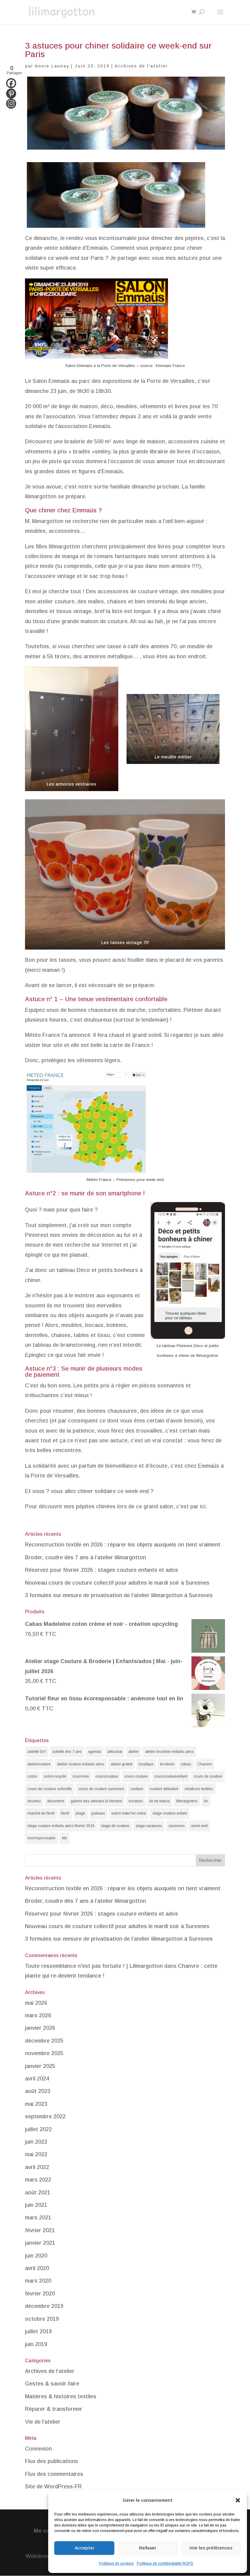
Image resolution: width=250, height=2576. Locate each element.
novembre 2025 (44, 2053)
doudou (34, 1801)
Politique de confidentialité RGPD (165, 2563)
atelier (134, 1752)
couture (137, 1789)
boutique (146, 1764)
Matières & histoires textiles (61, 2396)
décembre (56, 1801)
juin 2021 (36, 2205)
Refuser (148, 2548)
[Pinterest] (11, 94)
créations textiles (199, 1789)
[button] (238, 2500)
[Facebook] (11, 83)
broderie (167, 1764)
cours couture (136, 1776)
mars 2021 (38, 2218)
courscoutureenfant (171, 1776)
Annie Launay (52, 66)
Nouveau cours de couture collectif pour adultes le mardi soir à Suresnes (117, 1583)
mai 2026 (36, 2003)
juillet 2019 (38, 2331)
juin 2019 (36, 2344)
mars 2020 (38, 2281)
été (64, 1838)
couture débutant (164, 1789)
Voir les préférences (211, 2548)
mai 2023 (36, 2104)
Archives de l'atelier (141, 66)
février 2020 (40, 2294)
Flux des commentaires (54, 2474)
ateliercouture (39, 1764)
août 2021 (38, 2193)
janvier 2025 (40, 2066)
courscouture (107, 1776)
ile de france (160, 1801)
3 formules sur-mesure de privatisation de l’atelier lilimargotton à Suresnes (119, 1595)
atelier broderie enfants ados (170, 1752)
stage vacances (149, 1826)
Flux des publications (52, 2461)
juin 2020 (36, 2256)
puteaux (98, 1813)
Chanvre (205, 1764)
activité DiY (37, 1752)
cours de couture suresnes (101, 1789)
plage (80, 1813)
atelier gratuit (121, 1764)
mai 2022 (36, 2154)
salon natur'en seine (129, 1813)
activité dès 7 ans (67, 1752)
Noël (65, 1813)
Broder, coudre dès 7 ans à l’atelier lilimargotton (86, 1557)
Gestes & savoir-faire (52, 2384)
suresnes (177, 1826)
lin (206, 1801)
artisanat (115, 1752)
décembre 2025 (44, 2041)
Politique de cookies (116, 2563)
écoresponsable (41, 1838)
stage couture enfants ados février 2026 (61, 1826)
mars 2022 (38, 2180)
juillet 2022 (38, 2129)
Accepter (84, 2548)
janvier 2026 (40, 2028)
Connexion (38, 2449)
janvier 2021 (40, 2243)
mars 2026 (38, 2015)
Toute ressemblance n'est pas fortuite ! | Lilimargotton (94, 1966)
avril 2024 (37, 2079)
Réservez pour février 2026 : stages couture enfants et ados (102, 1570)
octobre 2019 (42, 2319)
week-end (199, 1826)
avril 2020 (37, 2268)
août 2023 (38, 2091)
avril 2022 (37, 2167)
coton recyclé (55, 1776)
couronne (81, 1776)
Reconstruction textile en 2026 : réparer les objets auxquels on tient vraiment (123, 1545)
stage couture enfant (170, 1813)
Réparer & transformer (54, 2409)
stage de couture (115, 1826)
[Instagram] (11, 104)
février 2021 (40, 2230)
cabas (186, 1764)
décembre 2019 (44, 2306)
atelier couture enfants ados (81, 1764)
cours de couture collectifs (50, 1789)
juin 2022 (36, 2142)
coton (32, 1776)
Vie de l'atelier (43, 2422)
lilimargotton (187, 1801)
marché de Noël (41, 1813)
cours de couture (208, 1776)
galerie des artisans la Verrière (96, 1801)
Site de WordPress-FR (53, 2487)
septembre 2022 (45, 2116)
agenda (95, 1752)
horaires (136, 1801)
